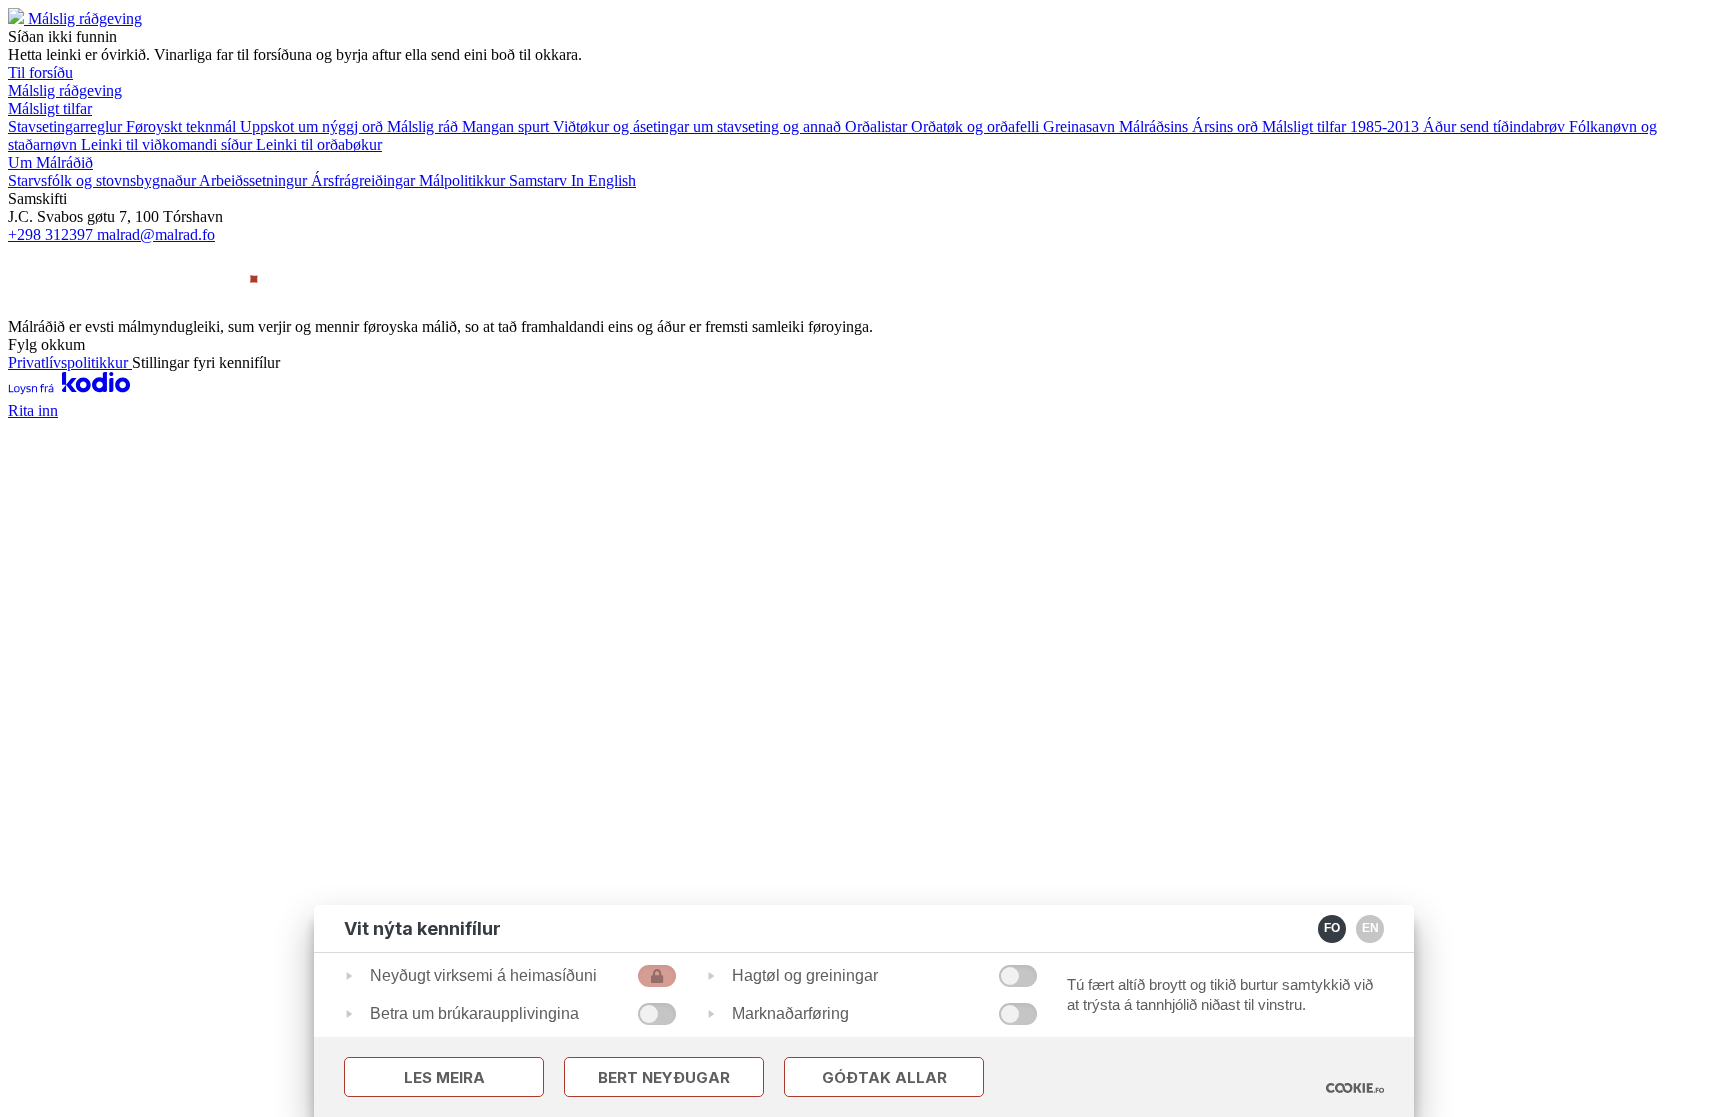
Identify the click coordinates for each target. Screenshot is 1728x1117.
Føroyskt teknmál (183, 126)
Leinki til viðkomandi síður (168, 144)
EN (1370, 928)
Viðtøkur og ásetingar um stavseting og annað (699, 126)
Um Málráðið (50, 162)
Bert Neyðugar (664, 1077)
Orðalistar (878, 126)
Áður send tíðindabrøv (1496, 126)
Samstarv (540, 180)
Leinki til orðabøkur (319, 144)
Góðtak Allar (884, 1077)
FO (1332, 928)
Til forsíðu (40, 72)
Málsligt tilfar (50, 108)
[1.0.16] (1355, 1088)
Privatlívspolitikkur (70, 362)
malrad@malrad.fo (156, 234)
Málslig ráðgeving (85, 18)
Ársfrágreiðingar (365, 180)
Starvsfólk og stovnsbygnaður (103, 180)
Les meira (444, 1077)
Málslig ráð (424, 126)
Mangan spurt (507, 126)
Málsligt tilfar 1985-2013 (1342, 126)
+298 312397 (52, 234)
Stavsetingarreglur (67, 126)
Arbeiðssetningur (255, 180)
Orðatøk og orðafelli (977, 126)
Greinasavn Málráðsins (1117, 126)
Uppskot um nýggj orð (313, 126)
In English (603, 180)
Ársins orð (1227, 126)
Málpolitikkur (464, 180)
